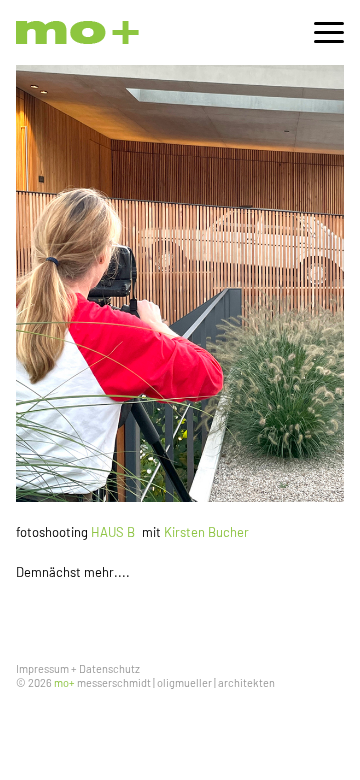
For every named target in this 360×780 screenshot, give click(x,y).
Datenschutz (109, 668)
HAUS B (113, 532)
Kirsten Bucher (206, 532)
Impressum (42, 668)
